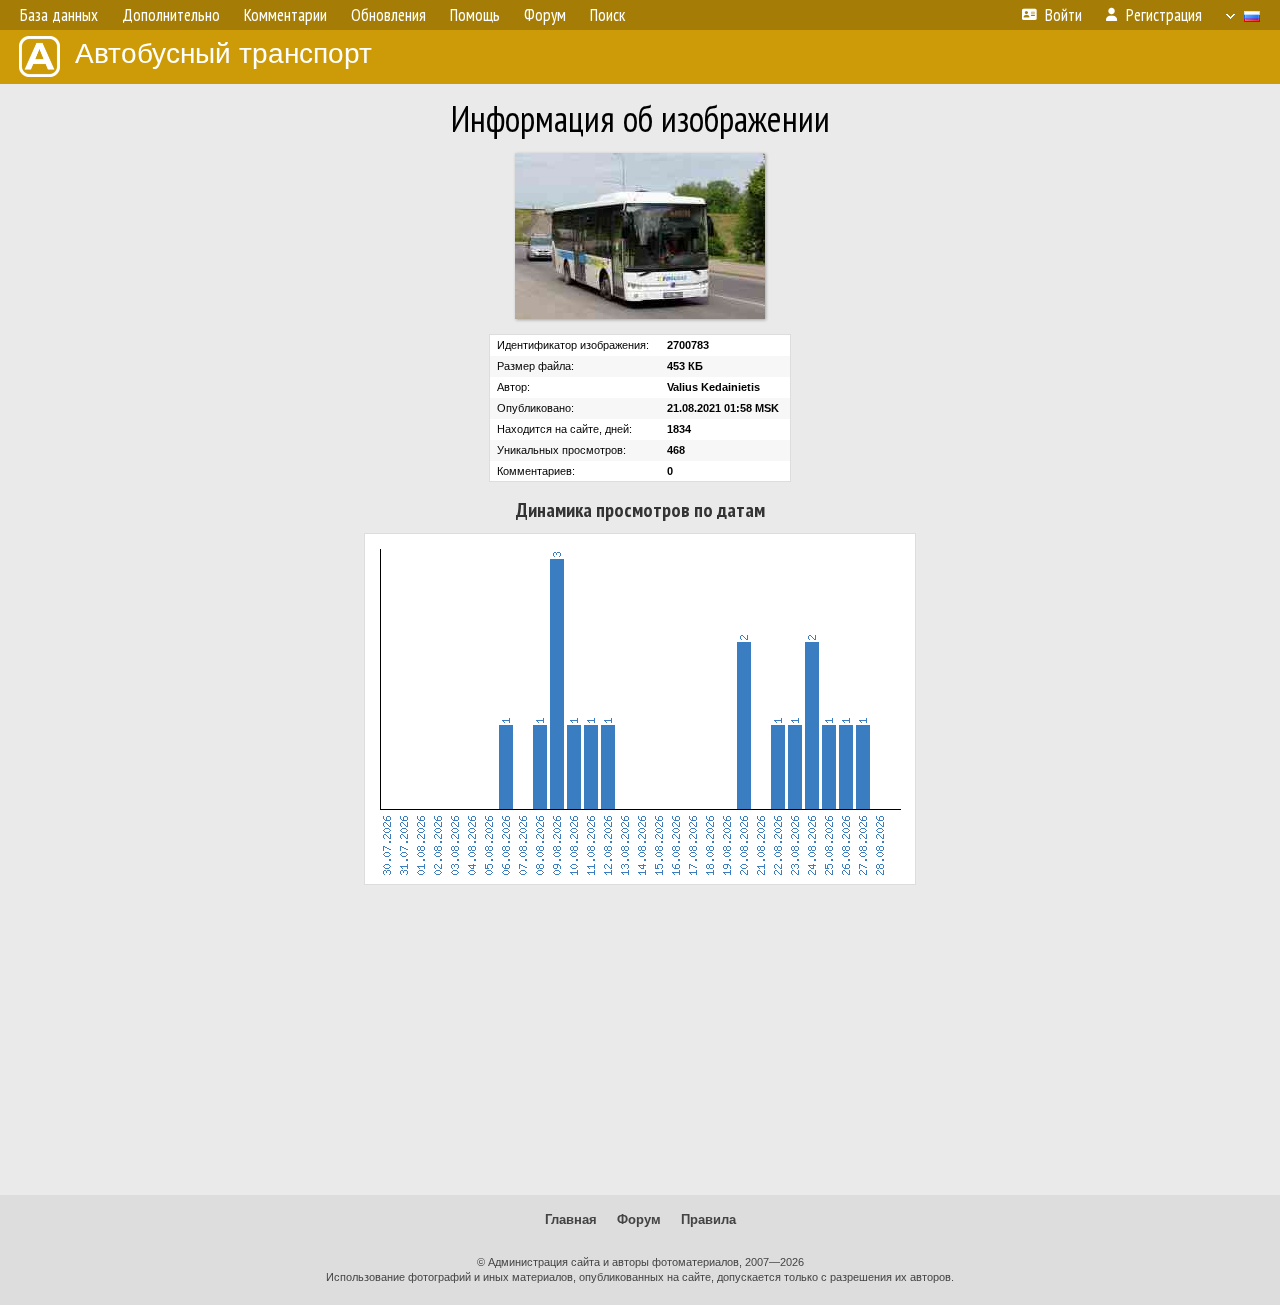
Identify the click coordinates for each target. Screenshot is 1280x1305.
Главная (571, 1219)
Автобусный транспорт (223, 53)
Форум (639, 1219)
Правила (708, 1219)
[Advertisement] (640, 1040)
